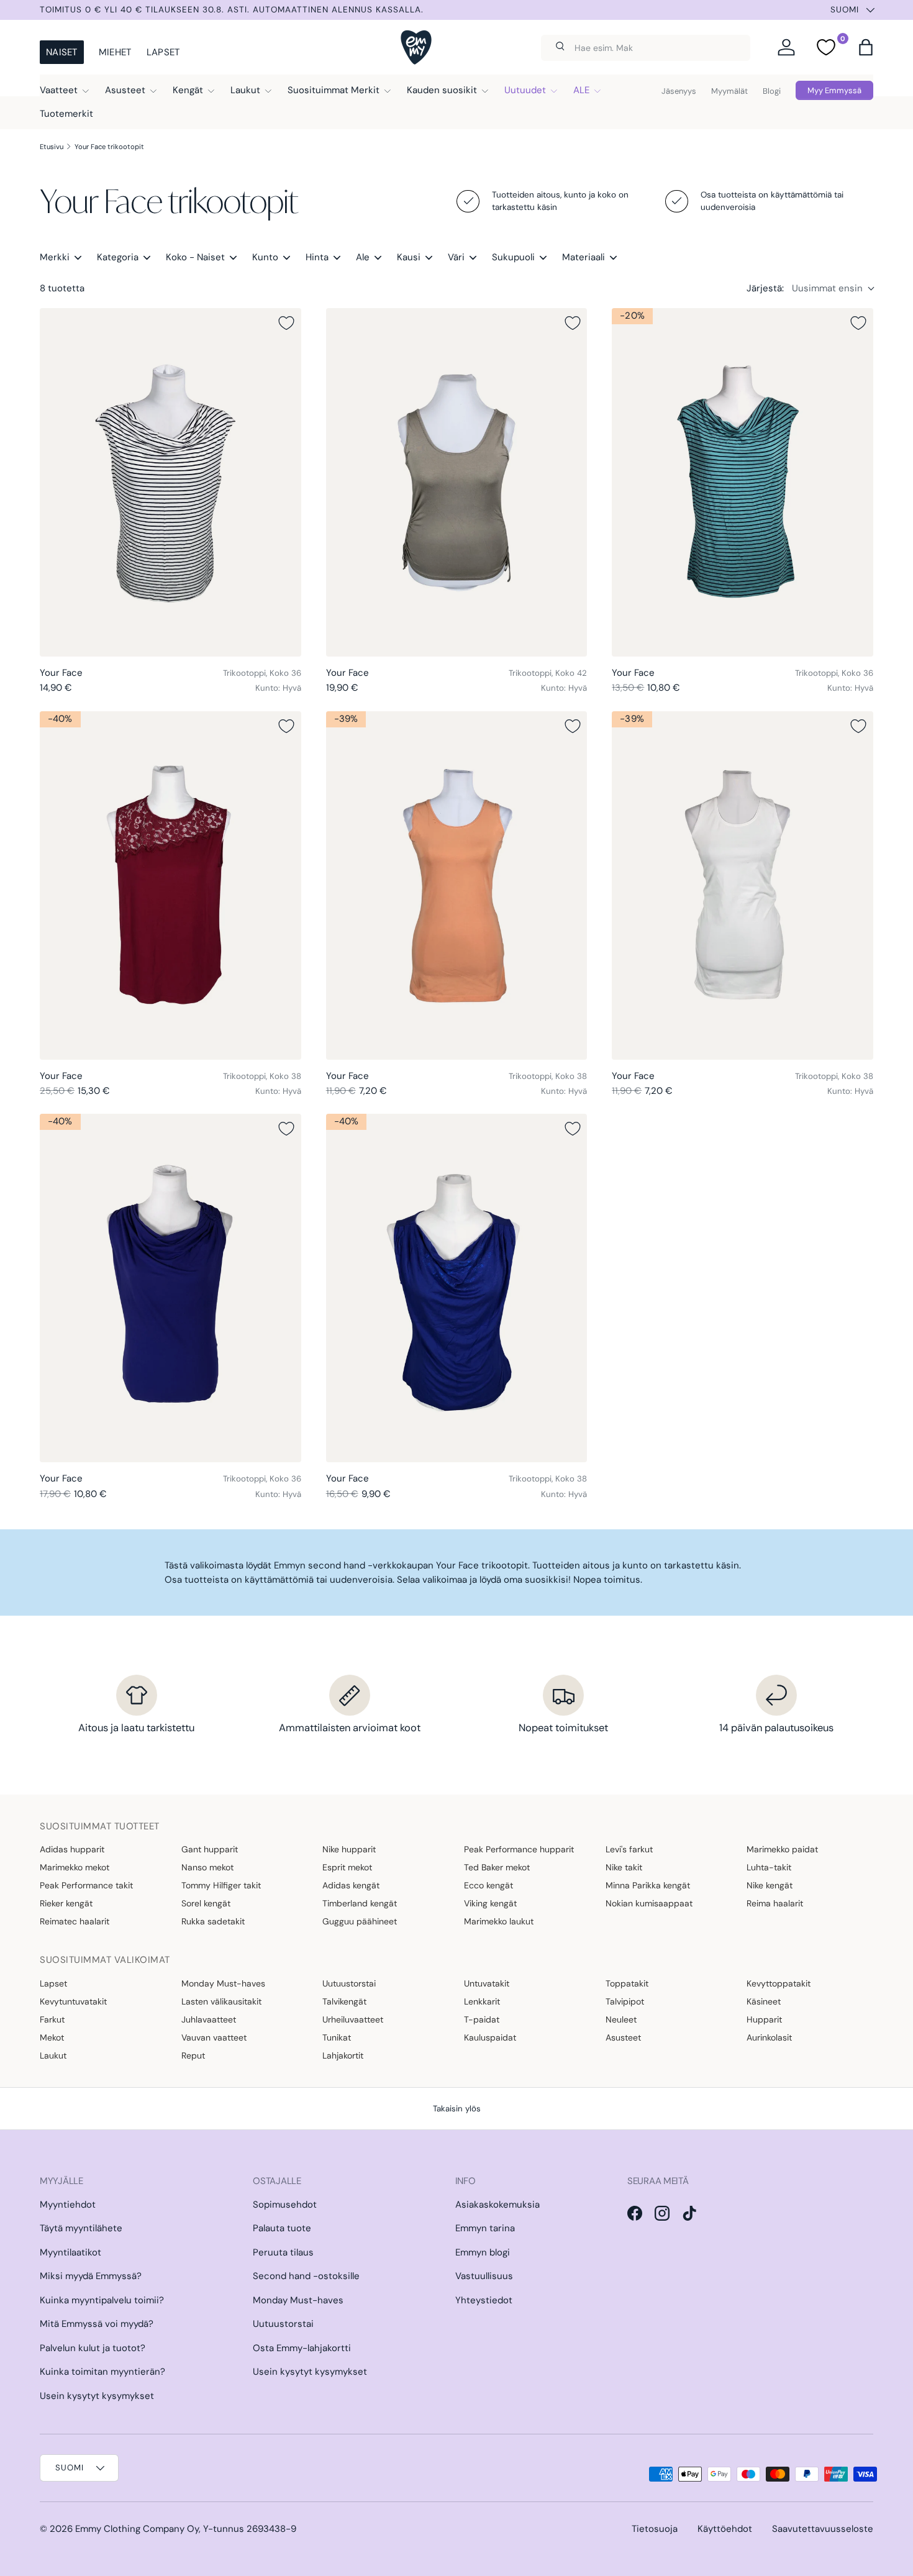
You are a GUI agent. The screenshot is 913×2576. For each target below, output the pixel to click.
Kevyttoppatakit (779, 1983)
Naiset (62, 52)
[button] (866, 47)
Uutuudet (525, 90)
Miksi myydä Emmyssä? (91, 2276)
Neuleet (621, 2019)
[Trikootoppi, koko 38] (170, 885)
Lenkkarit (482, 2001)
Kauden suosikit (442, 90)
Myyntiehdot (68, 2205)
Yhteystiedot (484, 2300)
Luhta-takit (769, 1867)
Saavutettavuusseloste (823, 2529)
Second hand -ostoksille (306, 2276)
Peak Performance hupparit (519, 1849)
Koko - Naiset (195, 257)
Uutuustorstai (349, 1983)
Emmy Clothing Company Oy (137, 2529)
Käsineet (764, 2001)
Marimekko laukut (499, 1921)
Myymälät (729, 91)
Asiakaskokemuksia (497, 2205)
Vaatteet (59, 90)
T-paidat (482, 2019)
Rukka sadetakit (213, 1921)
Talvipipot (625, 2001)
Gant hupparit (210, 1849)
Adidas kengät (351, 1885)
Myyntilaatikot (70, 2252)
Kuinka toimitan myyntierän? (102, 2372)
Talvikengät (344, 2001)
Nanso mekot (207, 1867)
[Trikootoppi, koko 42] (457, 482)
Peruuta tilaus (283, 2252)
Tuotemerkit (66, 114)
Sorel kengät (206, 1903)
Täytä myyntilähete (81, 2228)
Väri (456, 257)
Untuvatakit (487, 1983)
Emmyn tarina (485, 2228)
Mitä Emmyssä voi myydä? (97, 2324)
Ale (363, 257)
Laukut (245, 90)
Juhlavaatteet (209, 2019)
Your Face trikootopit (109, 147)
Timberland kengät (360, 1903)
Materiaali (584, 257)
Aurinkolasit (769, 2037)
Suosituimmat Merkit (334, 90)
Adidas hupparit (72, 1849)
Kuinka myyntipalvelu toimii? (102, 2300)
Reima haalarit (775, 1903)
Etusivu (52, 147)
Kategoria (118, 257)
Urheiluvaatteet (353, 2019)
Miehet (115, 52)
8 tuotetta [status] (62, 288)
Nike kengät (770, 1885)
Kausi (409, 257)
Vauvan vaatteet (214, 2037)
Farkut (52, 2019)
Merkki (55, 257)
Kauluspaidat (490, 2037)
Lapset (163, 52)
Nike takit (624, 1867)
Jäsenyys (679, 91)
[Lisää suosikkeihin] (286, 323)
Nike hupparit (349, 1849)
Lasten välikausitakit (221, 2001)
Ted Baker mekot (497, 1867)
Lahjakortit (343, 2055)
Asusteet (125, 90)
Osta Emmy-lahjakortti (302, 2348)
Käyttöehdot (725, 2529)
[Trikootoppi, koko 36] (170, 482)
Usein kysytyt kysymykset (97, 2396)
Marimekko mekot (75, 1867)
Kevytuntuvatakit (73, 2001)
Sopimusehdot (285, 2205)
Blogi (772, 91)
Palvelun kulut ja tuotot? (93, 2348)
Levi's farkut (629, 1849)
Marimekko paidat (782, 1849)
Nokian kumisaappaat (649, 1903)
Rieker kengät (66, 1903)
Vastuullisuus (484, 2276)
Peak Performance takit (86, 1885)
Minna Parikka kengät (648, 1885)
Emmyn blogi (483, 2252)
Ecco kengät (488, 1885)
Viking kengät (490, 1903)
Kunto (265, 257)
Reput (193, 2055)
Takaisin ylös (457, 2109)
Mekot (52, 2037)
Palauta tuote (282, 2228)
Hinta (317, 257)
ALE (581, 90)
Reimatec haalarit (75, 1921)
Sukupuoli (513, 257)
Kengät (188, 90)
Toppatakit (627, 1983)
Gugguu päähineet (360, 1921)
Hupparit (764, 2019)
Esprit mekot (347, 1867)
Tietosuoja (655, 2529)
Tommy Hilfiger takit (221, 1885)
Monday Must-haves (223, 1983)
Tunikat (337, 2037)
